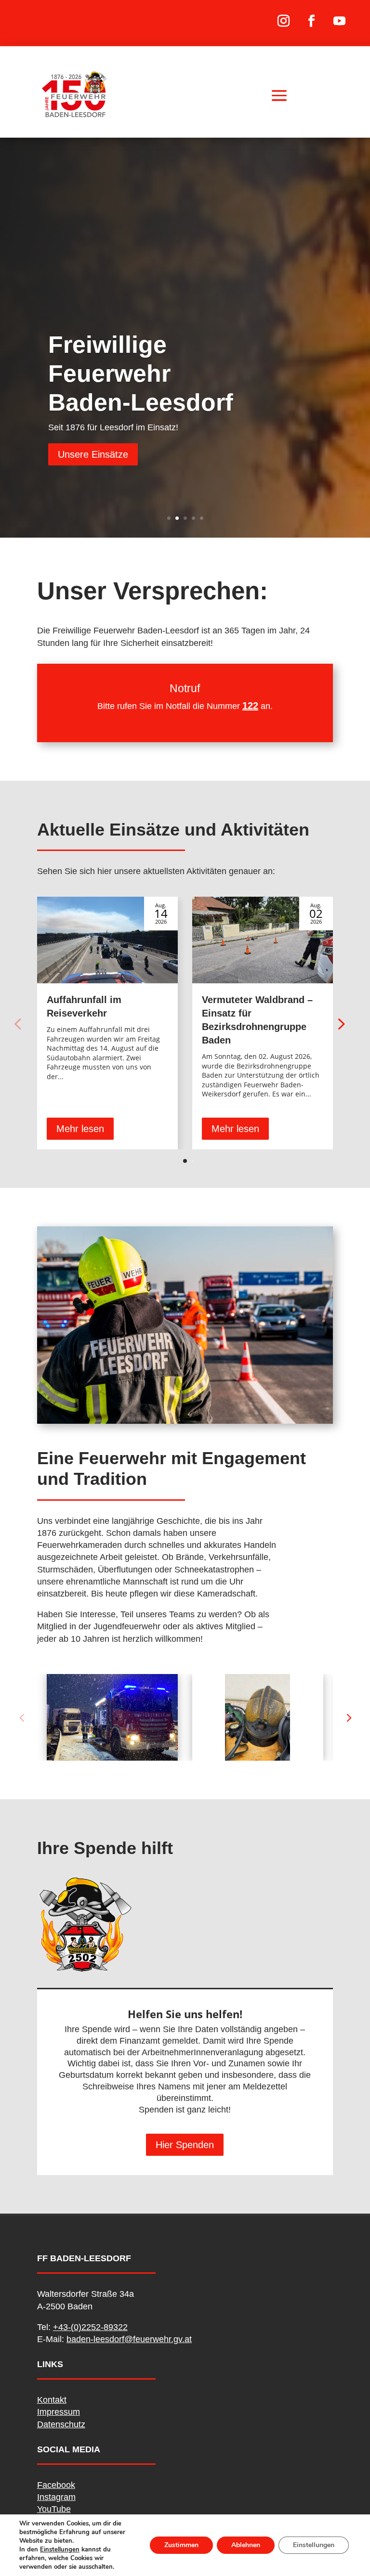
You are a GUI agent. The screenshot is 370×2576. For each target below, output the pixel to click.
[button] (340, 1023)
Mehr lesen (80, 1129)
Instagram (56, 2497)
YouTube (54, 2509)
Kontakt (52, 2400)
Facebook (56, 2485)
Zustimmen (181, 2545)
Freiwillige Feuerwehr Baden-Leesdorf (141, 374)
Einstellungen (60, 2550)
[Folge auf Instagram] (284, 21)
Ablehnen (246, 2545)
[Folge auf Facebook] (312, 21)
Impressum (59, 2412)
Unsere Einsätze (93, 454)
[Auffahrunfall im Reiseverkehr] (107, 940)
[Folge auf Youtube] (340, 21)
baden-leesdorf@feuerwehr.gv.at (129, 2339)
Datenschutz (61, 2424)
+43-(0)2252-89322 (90, 2327)
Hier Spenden (185, 2145)
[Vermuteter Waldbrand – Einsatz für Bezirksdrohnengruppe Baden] (263, 940)
